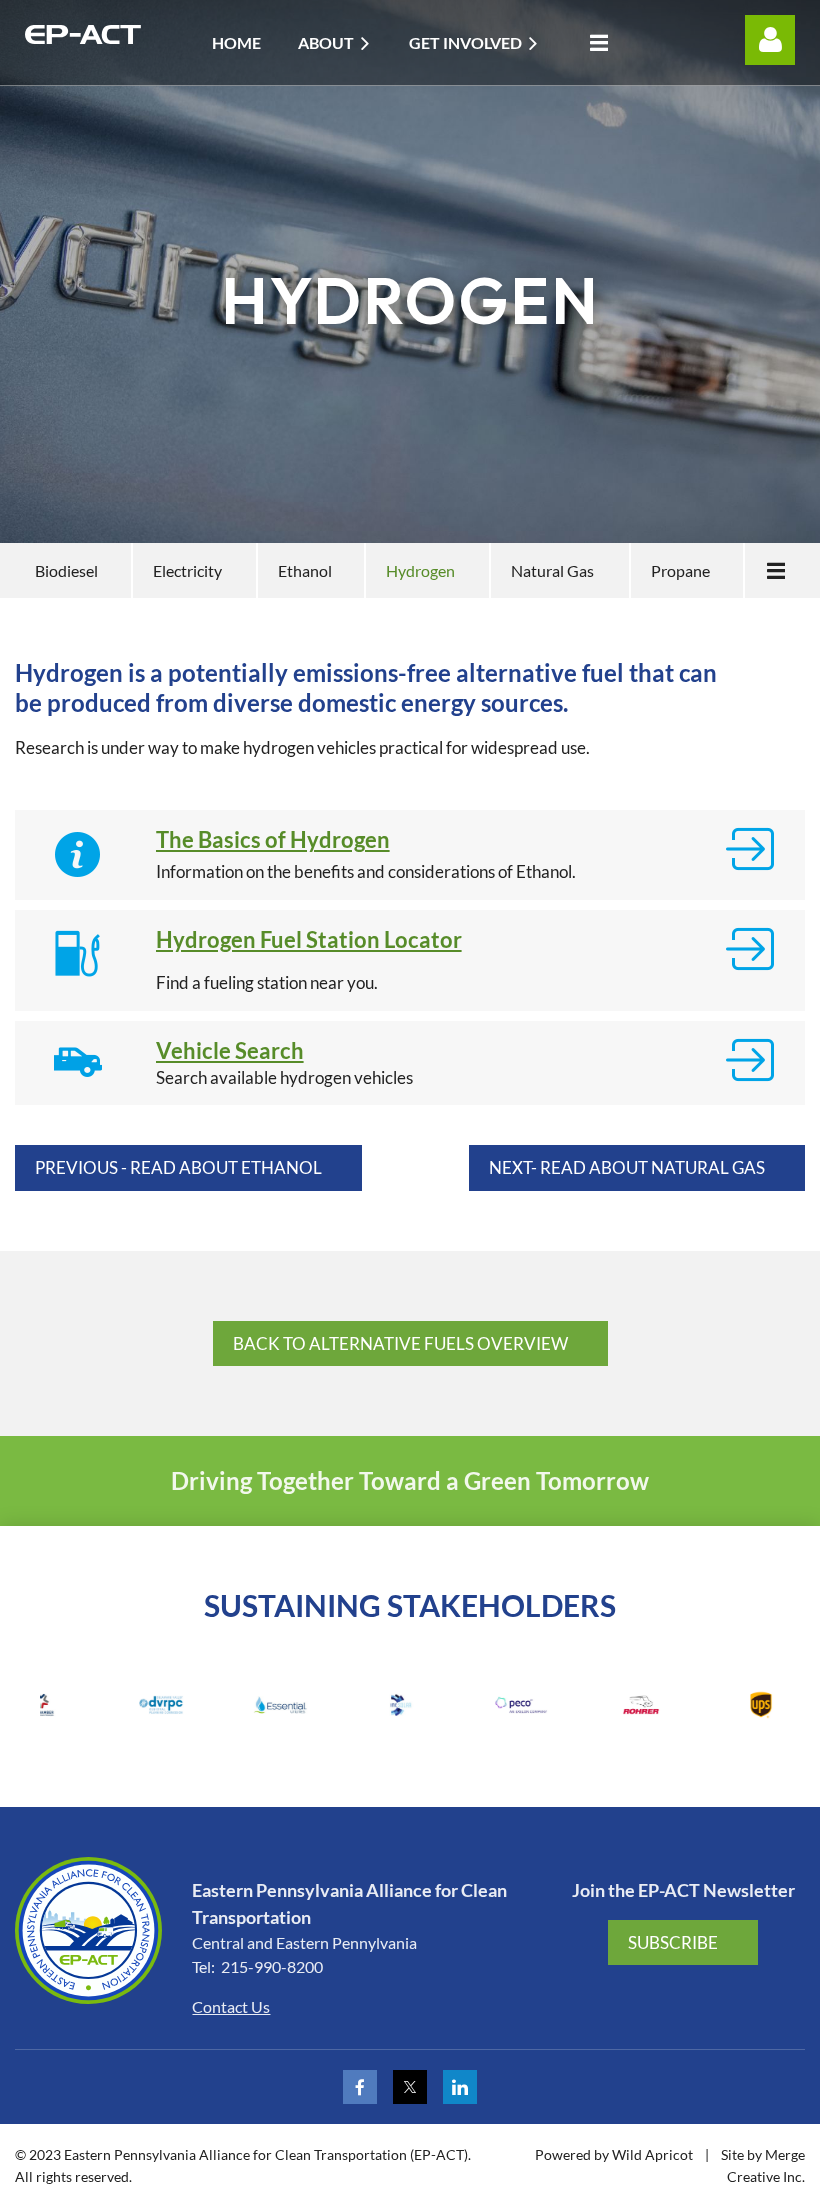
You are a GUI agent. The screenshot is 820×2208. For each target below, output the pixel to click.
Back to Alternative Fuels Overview (400, 1343)
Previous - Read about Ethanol (178, 1167)
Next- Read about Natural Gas (627, 1167)
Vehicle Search (230, 1050)
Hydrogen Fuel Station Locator (309, 939)
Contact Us (231, 2006)
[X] (410, 2087)
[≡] (594, 42)
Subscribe (673, 1942)
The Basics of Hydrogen (273, 839)
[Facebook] (360, 2087)
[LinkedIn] (460, 2087)
